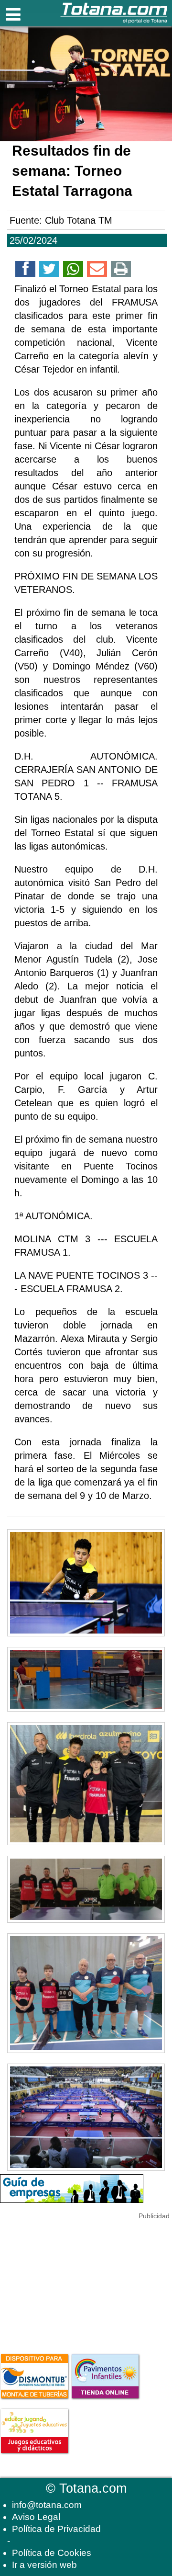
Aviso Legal (36, 2517)
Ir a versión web (44, 2565)
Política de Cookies (52, 2553)
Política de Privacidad (56, 2529)
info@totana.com (47, 2505)
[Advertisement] (72, 2281)
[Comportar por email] (97, 271)
